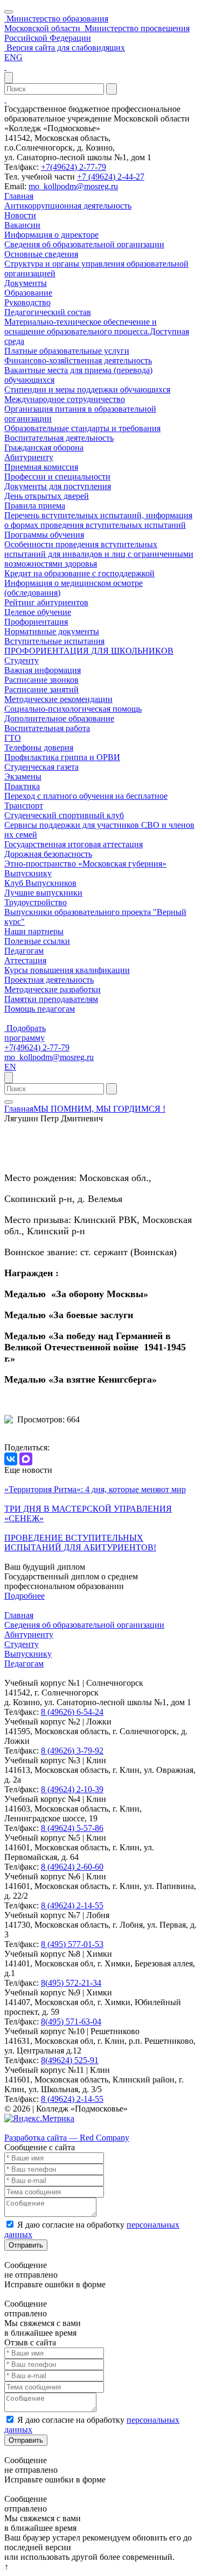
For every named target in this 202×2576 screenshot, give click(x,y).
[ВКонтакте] (11, 1459)
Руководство (27, 302)
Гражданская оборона (44, 448)
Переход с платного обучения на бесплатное (86, 796)
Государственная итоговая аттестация (74, 844)
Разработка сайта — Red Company (67, 2138)
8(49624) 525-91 (70, 2060)
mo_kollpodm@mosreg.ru (73, 186)
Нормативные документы (52, 631)
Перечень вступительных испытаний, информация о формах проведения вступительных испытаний (98, 520)
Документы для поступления (58, 486)
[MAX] (26, 1459)
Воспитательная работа (47, 728)
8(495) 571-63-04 (71, 2022)
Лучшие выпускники (43, 893)
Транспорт (24, 806)
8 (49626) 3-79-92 (72, 1751)
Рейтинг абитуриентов (46, 602)
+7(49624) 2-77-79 (74, 167)
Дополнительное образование (59, 718)
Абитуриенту (29, 457)
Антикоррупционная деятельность (68, 206)
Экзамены (23, 777)
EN (10, 1067)
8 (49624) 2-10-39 (72, 1789)
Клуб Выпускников (40, 883)
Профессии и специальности (57, 477)
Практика (22, 786)
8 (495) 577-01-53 (72, 1944)
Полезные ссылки (37, 941)
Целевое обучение (38, 612)
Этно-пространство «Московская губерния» (85, 864)
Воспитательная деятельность (59, 438)
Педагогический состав (48, 312)
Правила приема (35, 506)
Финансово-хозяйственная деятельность (78, 360)
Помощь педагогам (40, 1009)
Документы (26, 283)
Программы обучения (44, 535)
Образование (28, 293)
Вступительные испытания (54, 641)
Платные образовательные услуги (67, 351)
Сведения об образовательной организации (84, 244)
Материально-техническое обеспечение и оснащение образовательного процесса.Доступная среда (97, 331)
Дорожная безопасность (48, 854)
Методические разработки (53, 989)
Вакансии (22, 225)
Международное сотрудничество (65, 399)
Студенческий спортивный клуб (64, 815)
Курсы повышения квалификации (67, 970)
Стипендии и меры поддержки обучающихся (87, 389)
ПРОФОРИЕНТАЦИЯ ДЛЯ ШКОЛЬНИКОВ (89, 651)
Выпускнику (28, 873)
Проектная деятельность (49, 980)
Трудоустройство (36, 902)
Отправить (26, 2245)
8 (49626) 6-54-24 (72, 1712)
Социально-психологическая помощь (73, 709)
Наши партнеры (34, 931)
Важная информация (43, 670)
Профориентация (36, 622)
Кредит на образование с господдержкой (79, 573)
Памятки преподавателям (51, 999)
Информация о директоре (51, 235)
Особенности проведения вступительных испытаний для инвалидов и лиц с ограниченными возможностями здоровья (99, 554)
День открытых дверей (47, 496)
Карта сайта (26, 2128)
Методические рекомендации (58, 699)
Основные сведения (41, 254)
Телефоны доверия (39, 747)
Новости (20, 215)
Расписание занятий (41, 689)
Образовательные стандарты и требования (82, 428)
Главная (19, 196)
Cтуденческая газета (41, 767)
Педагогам (24, 951)
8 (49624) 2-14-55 (72, 1905)
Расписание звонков (41, 680)
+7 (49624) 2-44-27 (111, 177)
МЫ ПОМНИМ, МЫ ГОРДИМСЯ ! (99, 1109)
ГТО (13, 738)
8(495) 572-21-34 (71, 1983)
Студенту (22, 660)
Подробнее (25, 1596)
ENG (13, 57)
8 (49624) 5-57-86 (72, 1828)
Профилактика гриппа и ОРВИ (62, 757)
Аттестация (25, 960)
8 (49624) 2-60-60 (72, 1867)
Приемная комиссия (41, 467)
